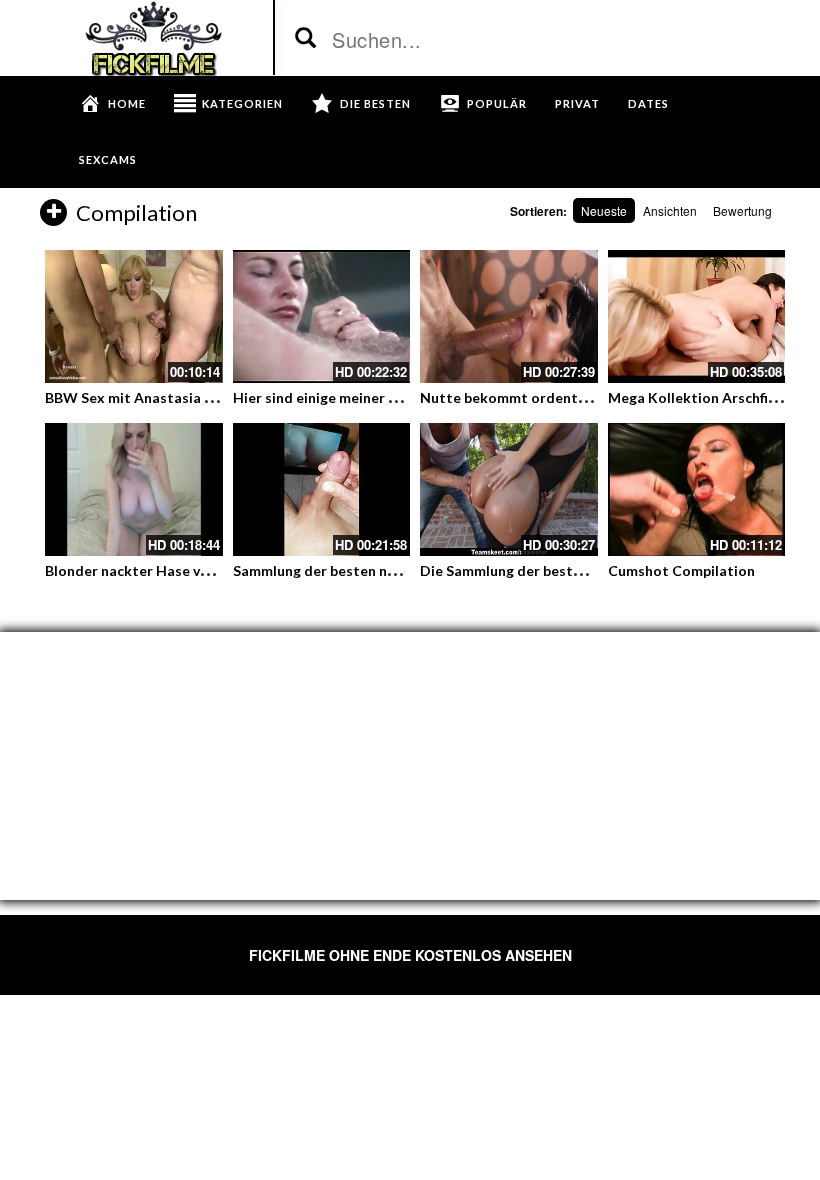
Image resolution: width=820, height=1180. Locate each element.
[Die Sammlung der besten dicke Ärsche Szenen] (509, 489)
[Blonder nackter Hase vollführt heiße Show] (134, 489)
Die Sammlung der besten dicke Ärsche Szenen (573, 570)
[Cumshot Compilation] (697, 489)
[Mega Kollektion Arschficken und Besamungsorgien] (697, 316)
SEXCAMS (108, 159)
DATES (648, 103)
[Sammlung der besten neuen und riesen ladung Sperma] (322, 489)
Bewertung (742, 210)
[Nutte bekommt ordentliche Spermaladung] (509, 316)
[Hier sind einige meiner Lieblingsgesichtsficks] (322, 316)
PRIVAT (577, 103)
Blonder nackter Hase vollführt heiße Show (187, 570)
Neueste (604, 210)
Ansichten (670, 210)
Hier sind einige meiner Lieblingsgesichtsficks (382, 397)
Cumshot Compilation (681, 570)
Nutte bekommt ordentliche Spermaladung (563, 397)
